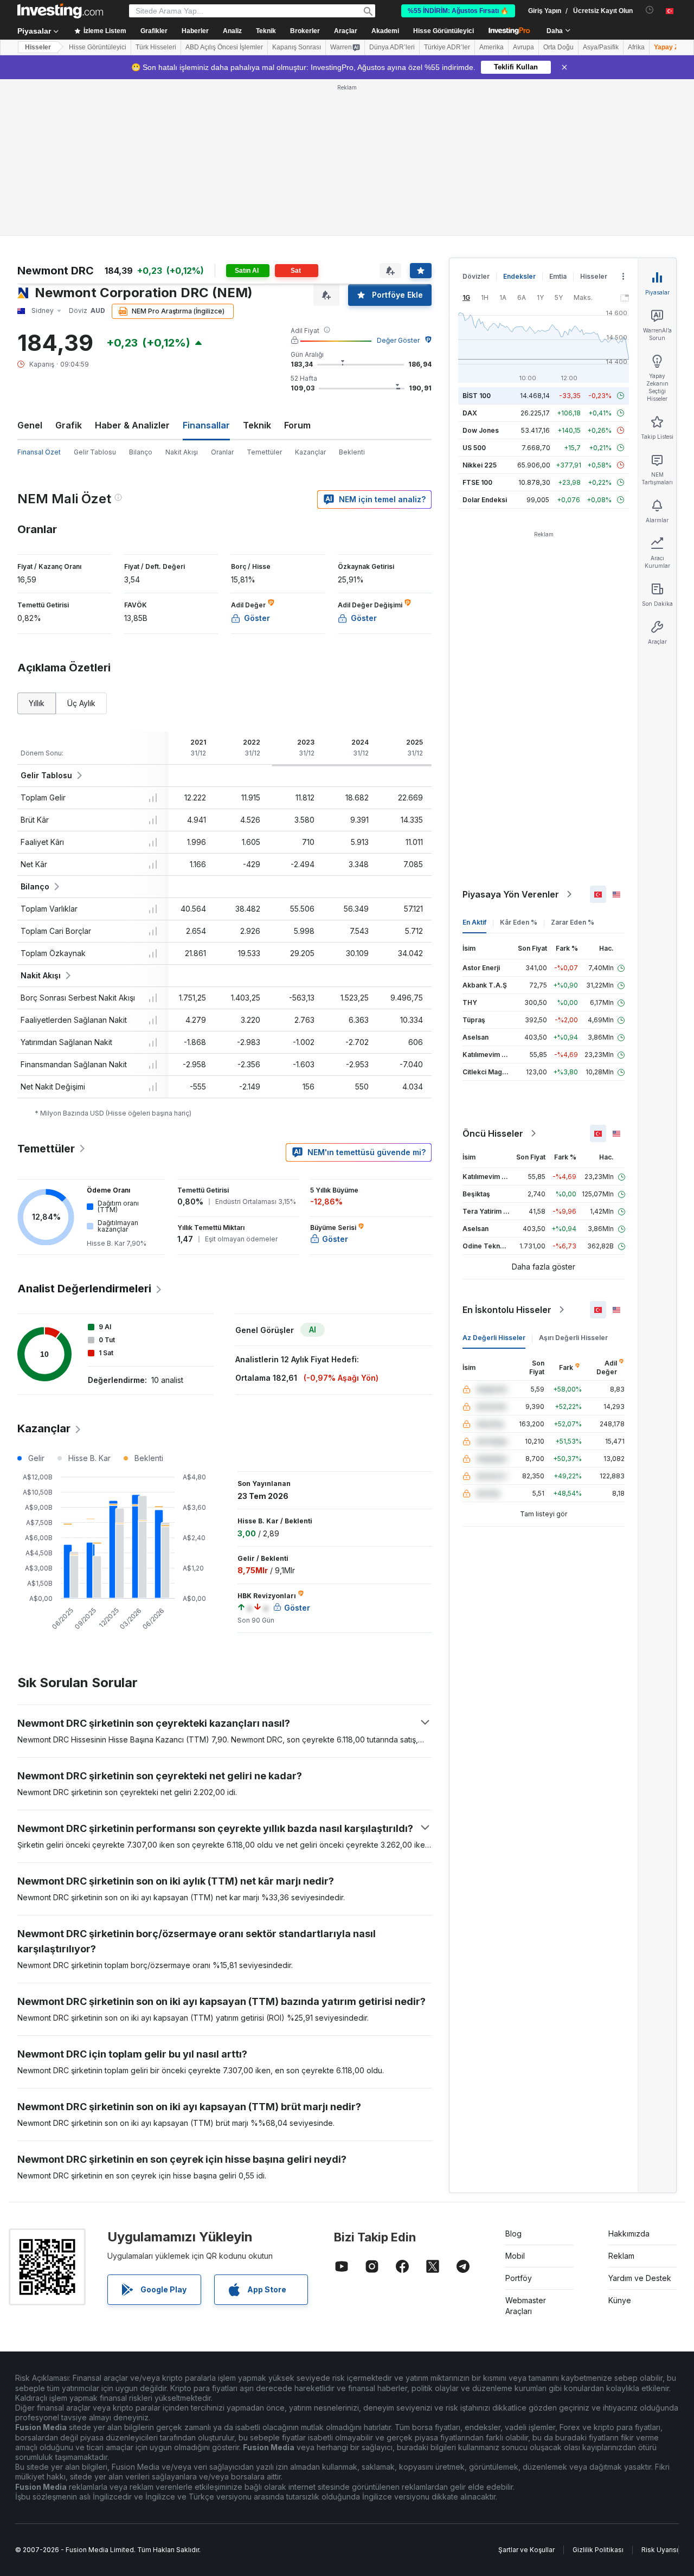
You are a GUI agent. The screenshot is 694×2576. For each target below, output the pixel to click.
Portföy (519, 2278)
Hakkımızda (629, 2234)
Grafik (69, 425)
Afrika (636, 47)
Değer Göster (398, 340)
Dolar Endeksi (485, 500)
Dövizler (476, 276)
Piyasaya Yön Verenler (511, 894)
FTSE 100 (477, 482)
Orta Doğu (558, 47)
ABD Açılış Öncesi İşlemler (224, 47)
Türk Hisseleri (156, 47)
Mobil (515, 2256)
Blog (513, 2234)
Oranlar (222, 452)
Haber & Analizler (132, 425)
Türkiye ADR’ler (447, 47)
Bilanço (141, 452)
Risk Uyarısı (660, 2550)
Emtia (558, 276)
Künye (620, 2300)
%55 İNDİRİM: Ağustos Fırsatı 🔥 (458, 11)
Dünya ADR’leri (392, 47)
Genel (30, 425)
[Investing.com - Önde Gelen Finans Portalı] (60, 11)
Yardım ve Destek (640, 2278)
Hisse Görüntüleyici (444, 31)
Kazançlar (310, 452)
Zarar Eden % (573, 922)
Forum (297, 425)
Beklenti (352, 452)
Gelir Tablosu (95, 452)
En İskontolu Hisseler (507, 1310)
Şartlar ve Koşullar (526, 2550)
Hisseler (38, 47)
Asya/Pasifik (601, 47)
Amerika (491, 47)
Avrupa (523, 47)
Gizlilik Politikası (598, 2550)
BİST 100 (477, 396)
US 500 (474, 448)
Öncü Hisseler (493, 1133)
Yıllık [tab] (37, 703)
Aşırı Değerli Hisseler (573, 1338)
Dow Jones (481, 430)
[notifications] (650, 10)
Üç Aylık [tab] (81, 703)
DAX (470, 413)
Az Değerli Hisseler (494, 1338)
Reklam (621, 2256)
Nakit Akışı (182, 452)
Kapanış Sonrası (297, 47)
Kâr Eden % (519, 922)
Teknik (257, 425)
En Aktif (474, 922)
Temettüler (264, 452)
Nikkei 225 (480, 465)
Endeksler (519, 276)
